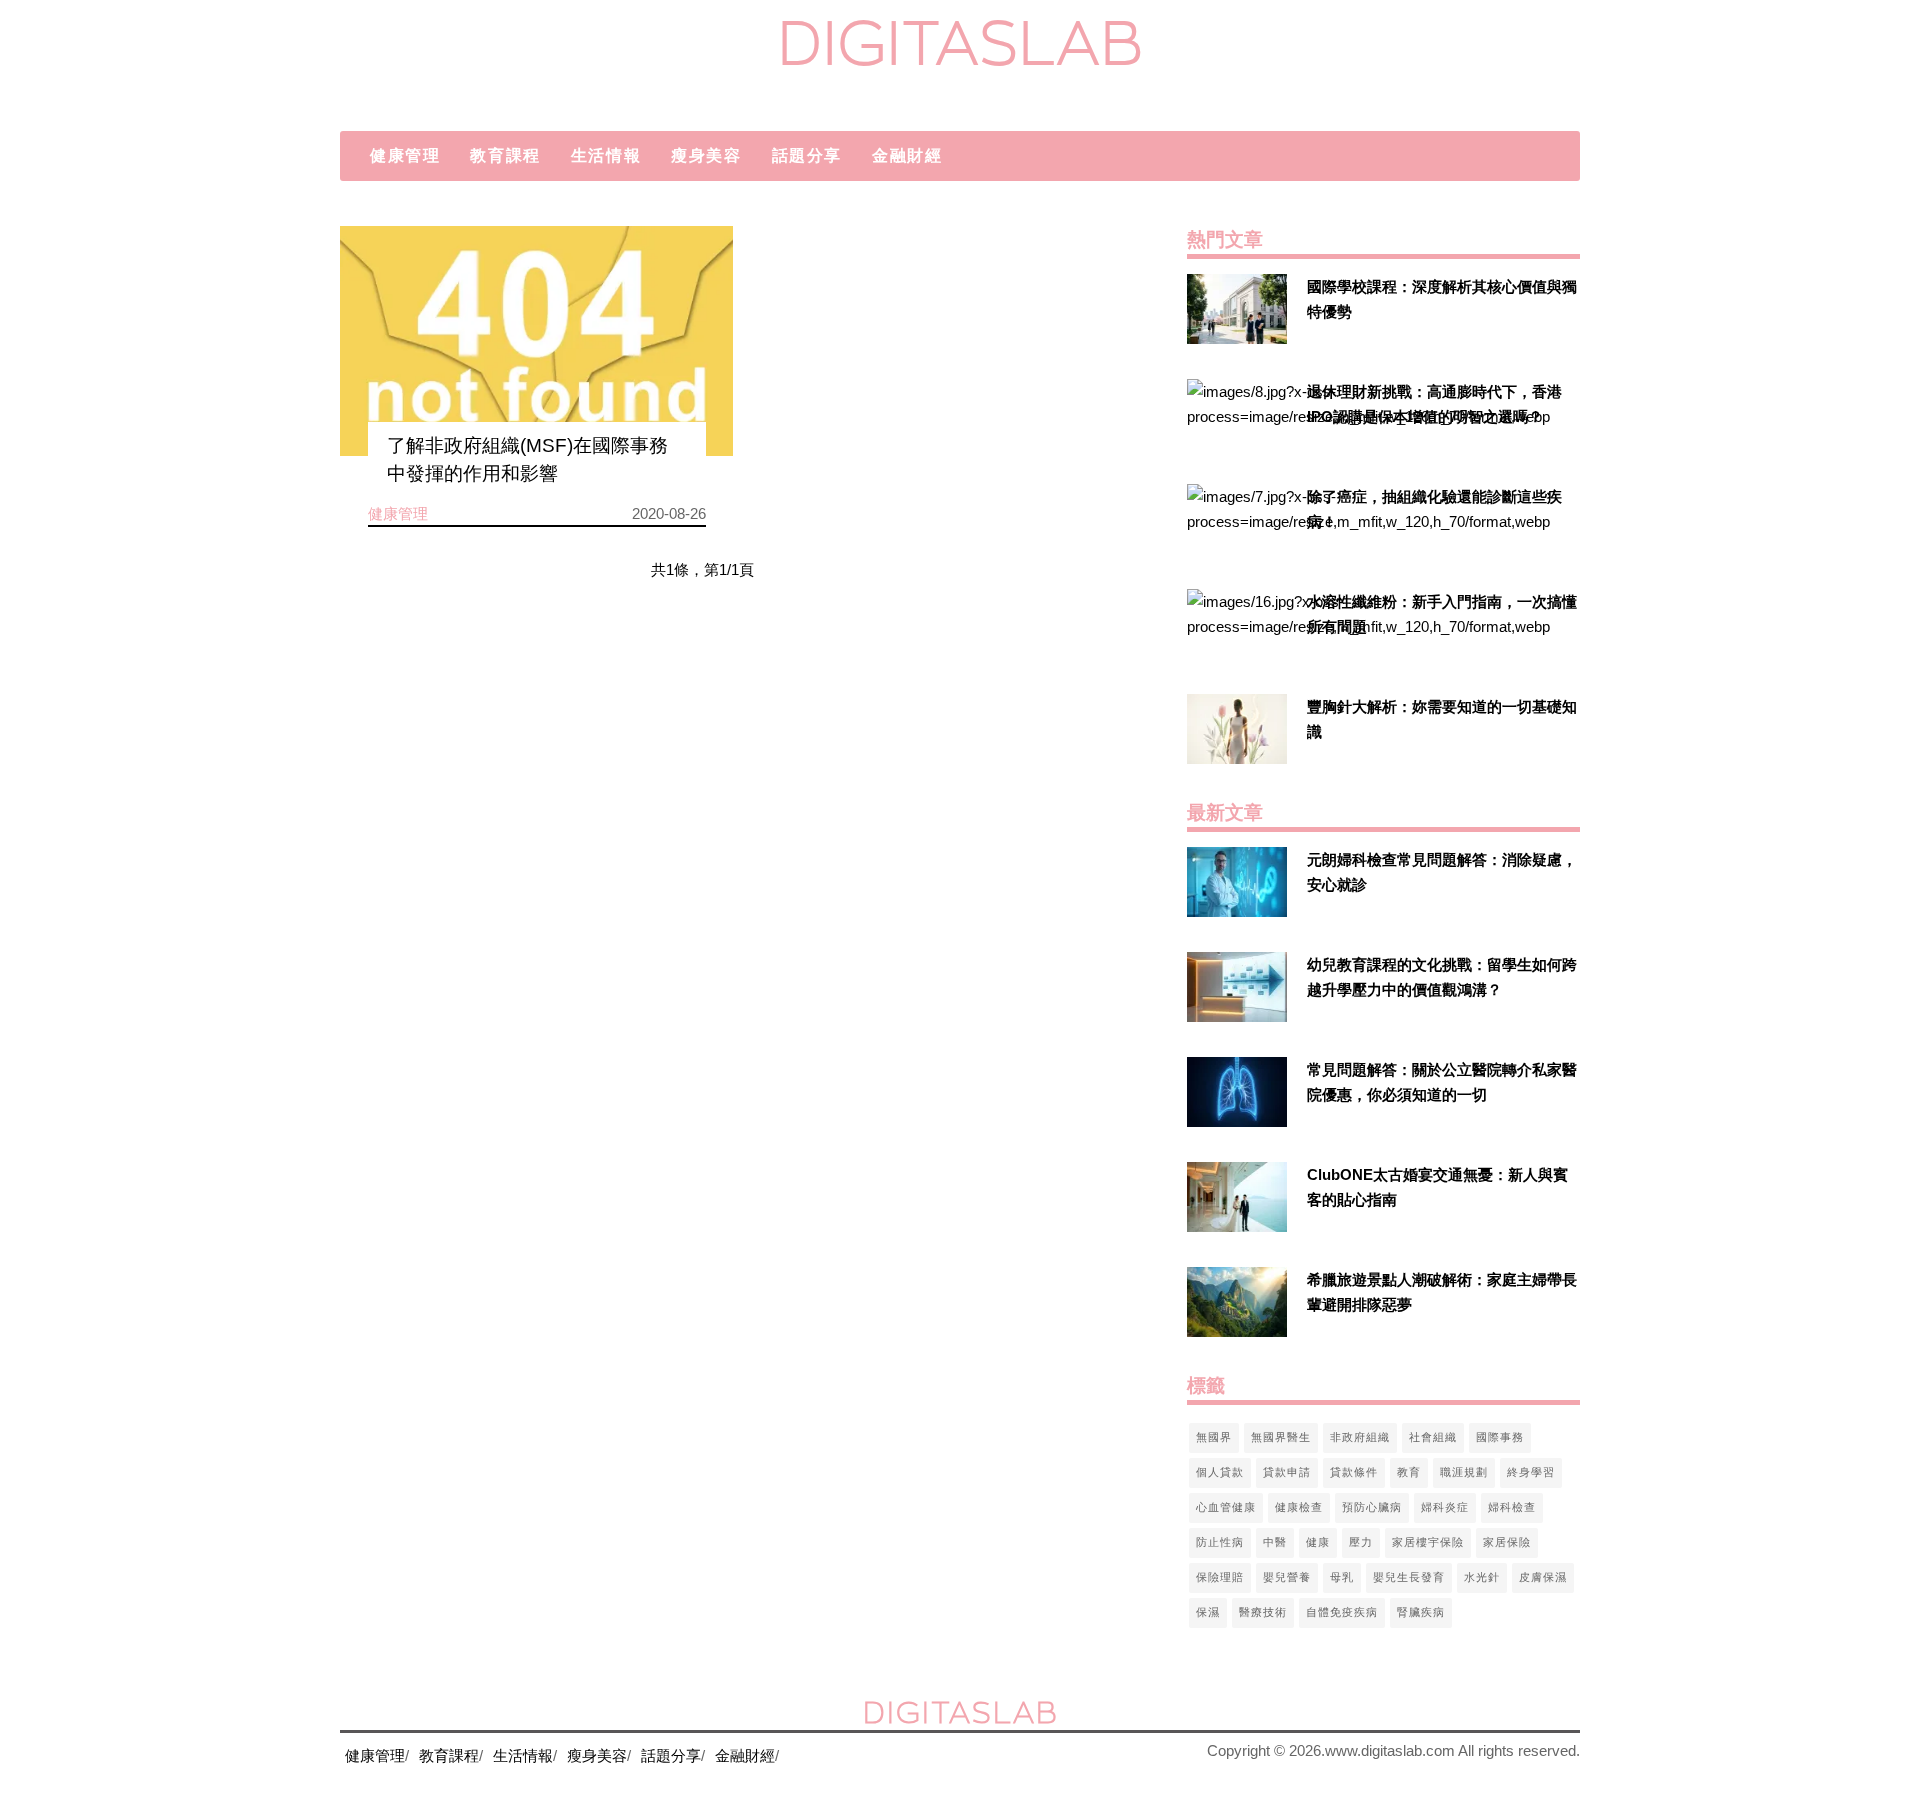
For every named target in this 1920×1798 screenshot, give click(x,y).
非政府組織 (1360, 1437)
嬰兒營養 (1287, 1577)
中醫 (1275, 1542)
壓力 (1361, 1542)
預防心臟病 (1372, 1507)
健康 (1318, 1542)
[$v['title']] (1237, 309)
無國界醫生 (1281, 1437)
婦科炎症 (1445, 1507)
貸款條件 (1354, 1472)
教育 (1409, 1472)
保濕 (1208, 1612)
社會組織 (1433, 1437)
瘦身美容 (706, 155)
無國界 (1214, 1437)
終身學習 (1531, 1472)
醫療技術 (1263, 1612)
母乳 (1342, 1577)
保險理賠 (1220, 1577)
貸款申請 (1287, 1472)
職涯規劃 (1464, 1472)
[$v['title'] (536, 341)
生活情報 (606, 155)
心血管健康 (1226, 1507)
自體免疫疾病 (1342, 1612)
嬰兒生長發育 (1409, 1577)
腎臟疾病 (1421, 1612)
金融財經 (907, 155)
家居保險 (1507, 1542)
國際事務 (1500, 1437)
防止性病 (1220, 1542)
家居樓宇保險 (1428, 1542)
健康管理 (405, 155)
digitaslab (960, 42)
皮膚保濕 (1543, 1577)
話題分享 (807, 155)
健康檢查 (1299, 1507)
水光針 (1482, 1577)
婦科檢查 (1512, 1507)
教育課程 (505, 155)
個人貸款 (1220, 1472)
